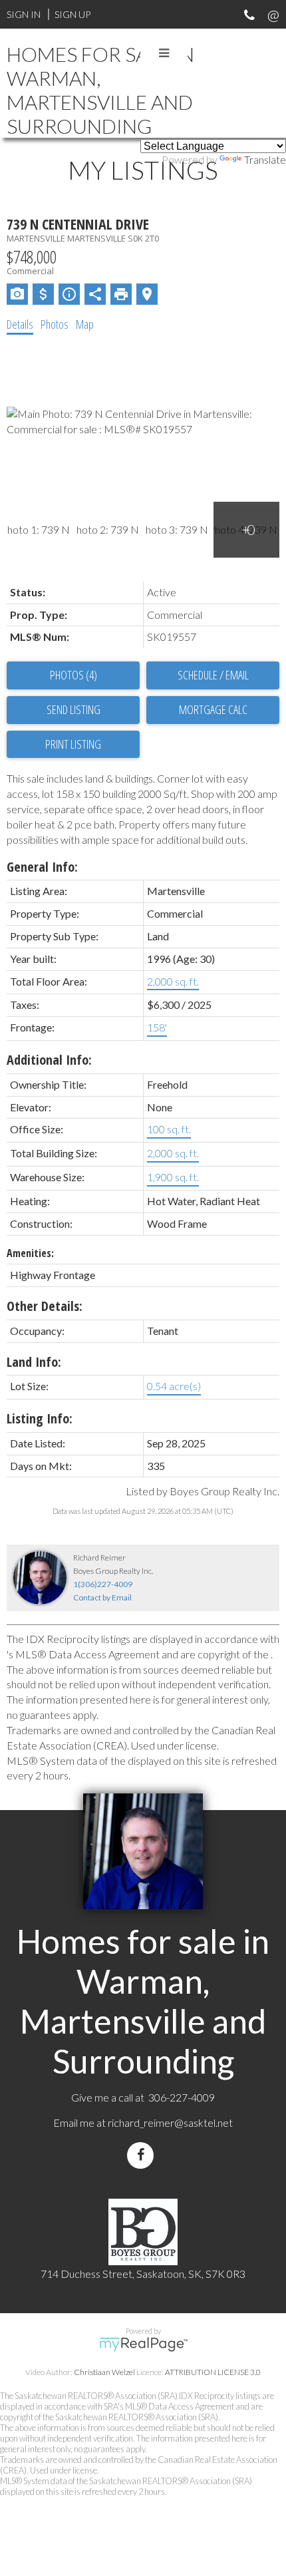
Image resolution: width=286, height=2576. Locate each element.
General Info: (42, 867)
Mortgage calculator (213, 710)
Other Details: (45, 1306)
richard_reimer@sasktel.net (170, 2122)
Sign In (24, 14)
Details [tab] (20, 324)
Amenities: (30, 1253)
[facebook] (143, 2155)
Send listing (73, 709)
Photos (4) (73, 675)
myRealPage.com (143, 2344)
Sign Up (72, 14)
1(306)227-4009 (103, 1584)
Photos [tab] (55, 324)
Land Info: (34, 1362)
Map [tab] (85, 324)
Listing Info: (40, 1418)
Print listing (73, 744)
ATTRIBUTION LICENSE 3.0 (213, 2372)
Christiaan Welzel (104, 2372)
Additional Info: (49, 1060)
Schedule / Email (213, 675)
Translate (265, 159)
